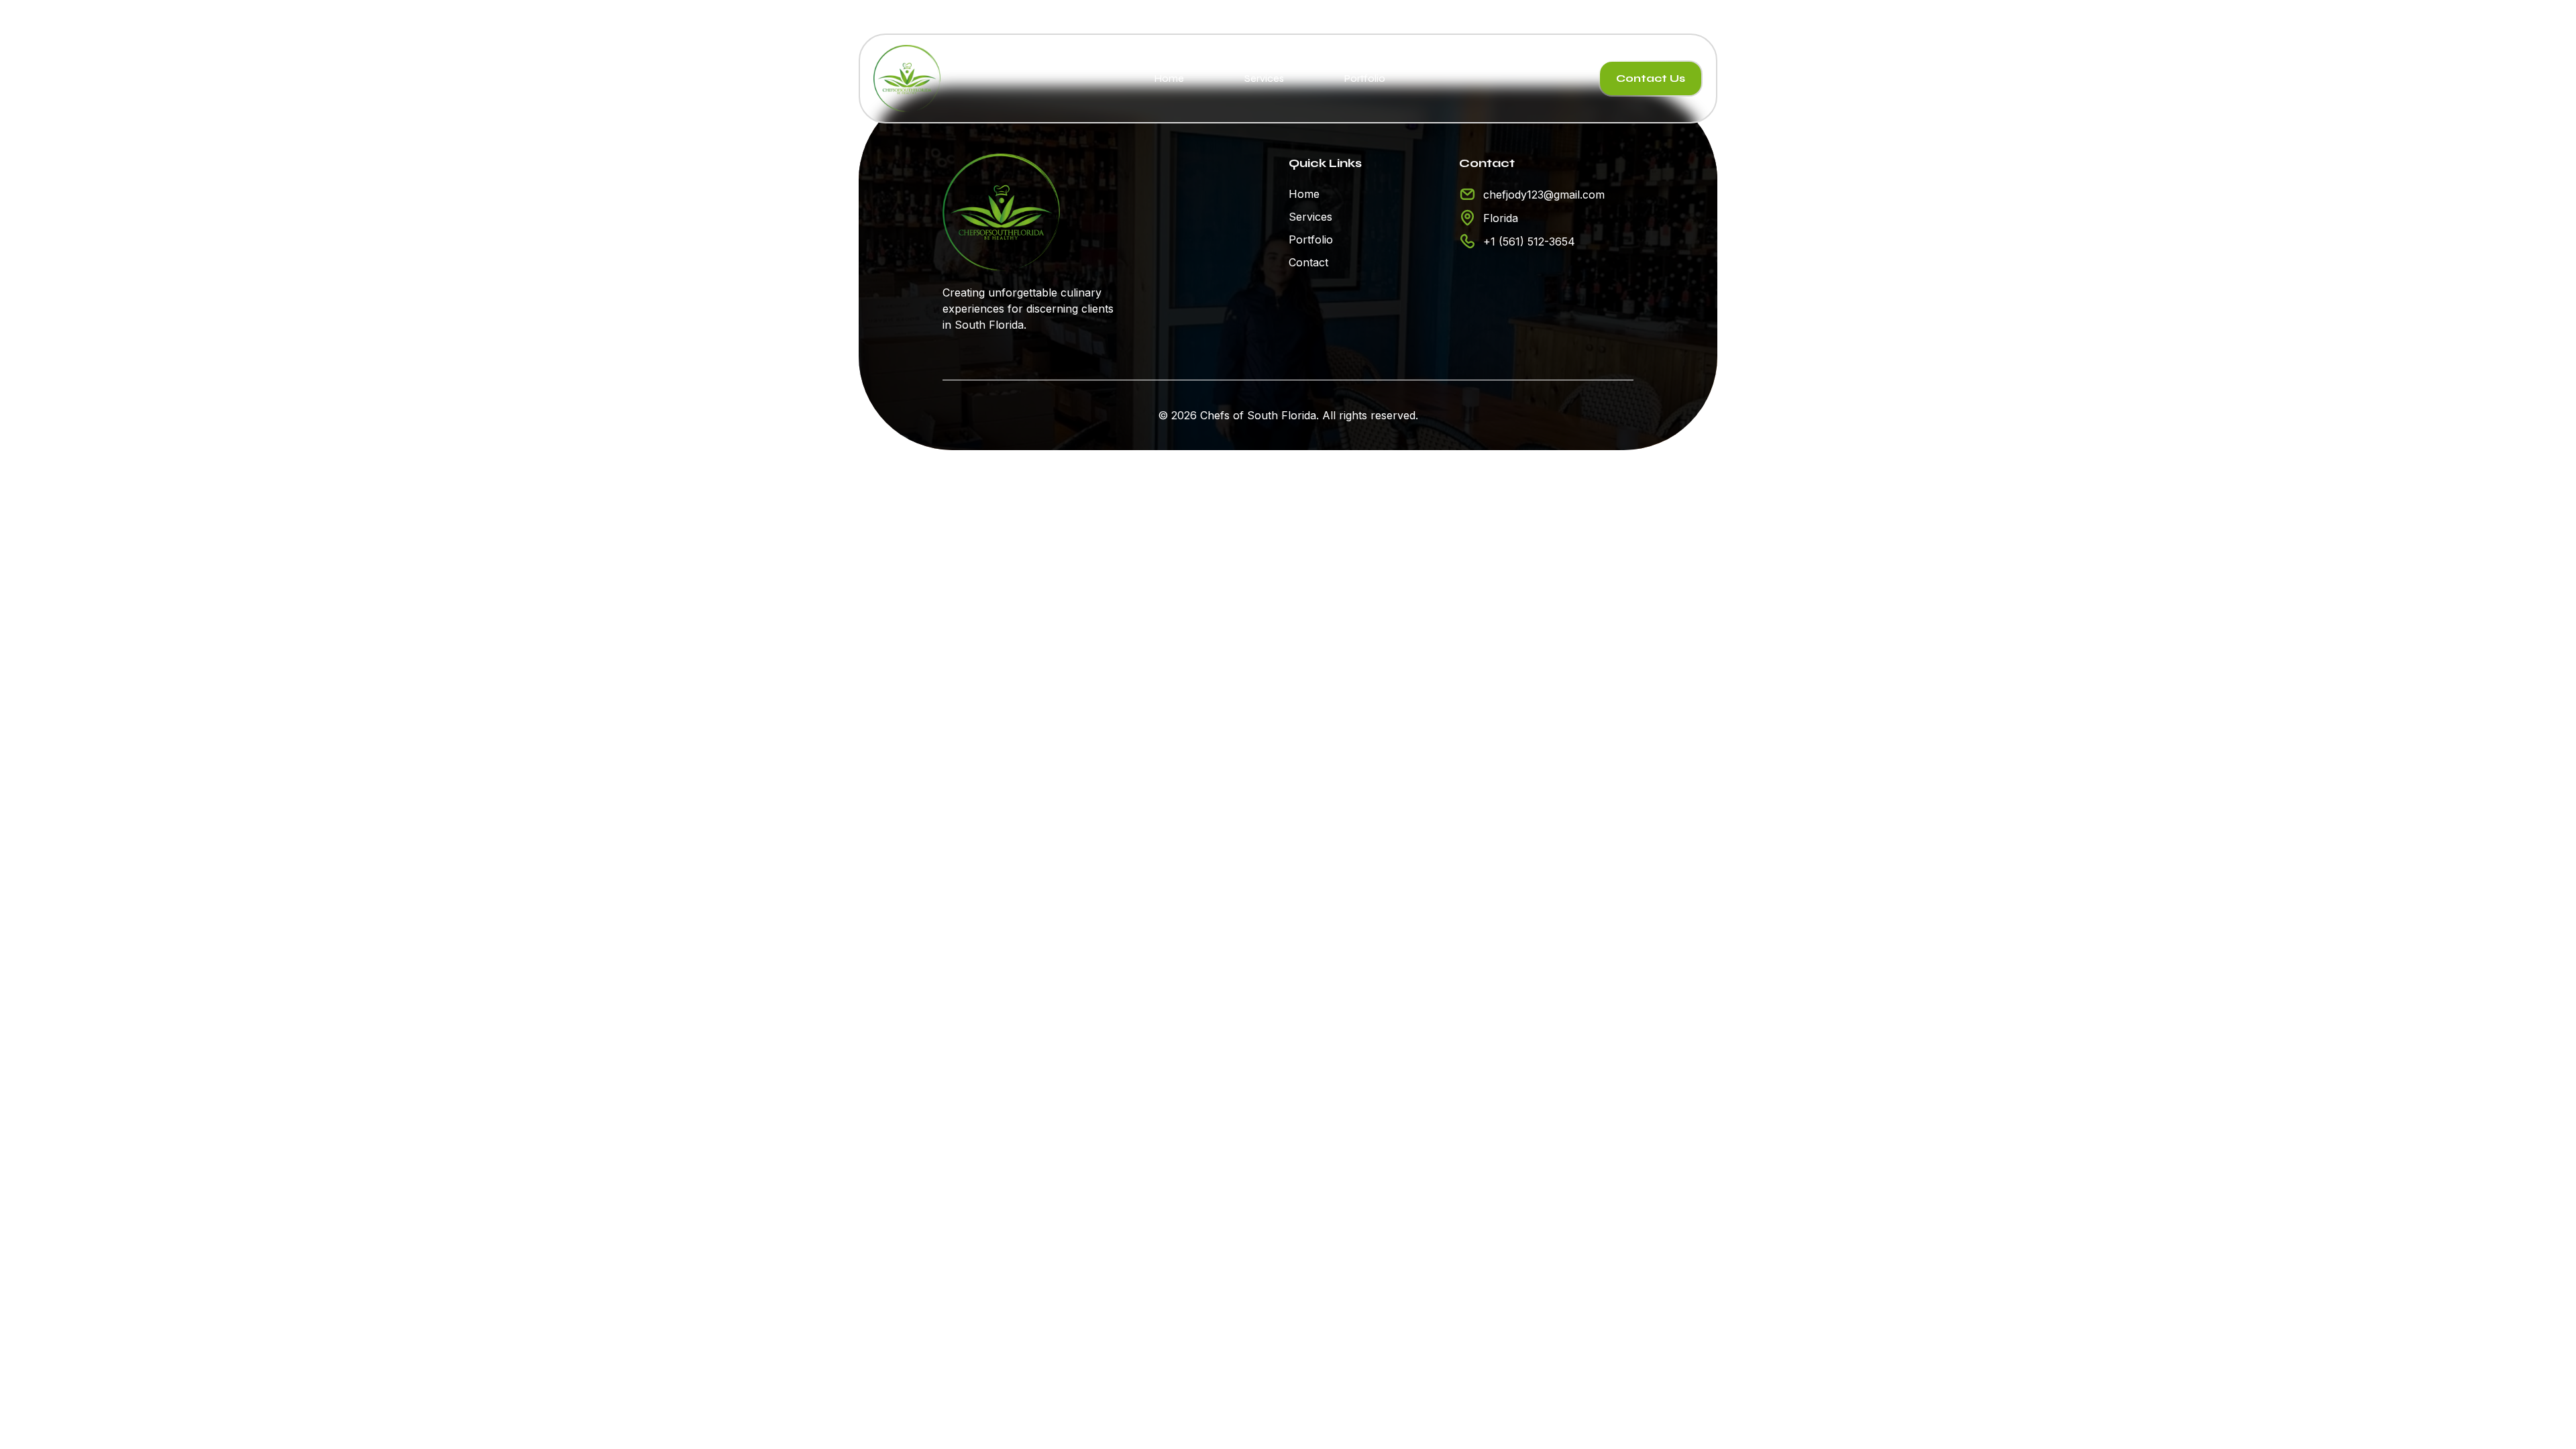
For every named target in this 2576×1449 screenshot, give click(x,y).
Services (1264, 78)
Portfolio (1365, 78)
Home (1169, 78)
